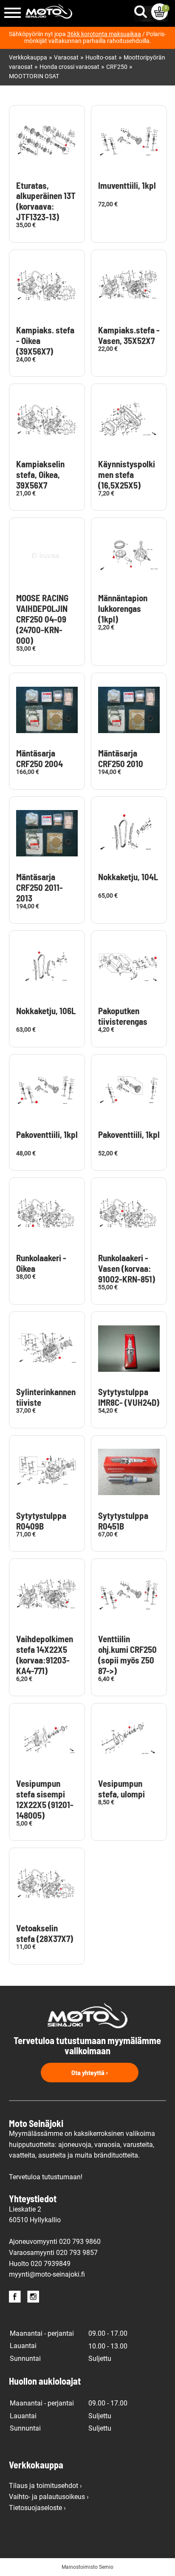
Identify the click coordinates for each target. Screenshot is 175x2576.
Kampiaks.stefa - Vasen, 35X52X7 (129, 335)
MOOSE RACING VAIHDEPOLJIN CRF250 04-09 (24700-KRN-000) (42, 619)
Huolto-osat (101, 58)
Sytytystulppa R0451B (123, 1521)
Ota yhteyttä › (90, 2072)
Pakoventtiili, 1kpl (47, 1134)
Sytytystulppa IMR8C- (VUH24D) (129, 1397)
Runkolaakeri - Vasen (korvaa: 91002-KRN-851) (127, 1268)
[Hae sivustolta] (142, 10)
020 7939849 (51, 2264)
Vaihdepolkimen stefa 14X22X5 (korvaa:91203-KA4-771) (45, 1655)
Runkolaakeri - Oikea (41, 1263)
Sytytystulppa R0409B (41, 1521)
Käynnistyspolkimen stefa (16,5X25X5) (127, 475)
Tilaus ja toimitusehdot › (45, 2486)
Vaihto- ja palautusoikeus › (49, 2497)
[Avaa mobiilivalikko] (13, 13)
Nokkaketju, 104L (128, 877)
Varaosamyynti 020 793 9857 (53, 2253)
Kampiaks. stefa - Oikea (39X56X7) (45, 341)
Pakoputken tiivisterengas (123, 1016)
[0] (159, 12)
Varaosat (66, 58)
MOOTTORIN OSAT (34, 76)
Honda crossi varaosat (69, 67)
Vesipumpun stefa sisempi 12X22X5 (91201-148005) (45, 1799)
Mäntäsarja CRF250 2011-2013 (40, 887)
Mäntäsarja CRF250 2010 (121, 758)
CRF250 (117, 67)
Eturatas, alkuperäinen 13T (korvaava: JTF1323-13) (46, 201)
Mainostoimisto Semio (87, 2567)
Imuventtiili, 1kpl (127, 185)
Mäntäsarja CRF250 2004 (40, 758)
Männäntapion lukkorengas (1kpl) (123, 608)
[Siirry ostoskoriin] (159, 12)
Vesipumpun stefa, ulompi (121, 1789)
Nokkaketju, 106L (46, 1011)
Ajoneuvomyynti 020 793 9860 (55, 2242)
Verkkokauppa (28, 58)
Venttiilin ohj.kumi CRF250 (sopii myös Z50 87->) (127, 1655)
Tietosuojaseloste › (37, 2508)
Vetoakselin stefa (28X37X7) (45, 1933)
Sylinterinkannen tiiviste (46, 1397)
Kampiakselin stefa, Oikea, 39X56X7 (40, 475)
